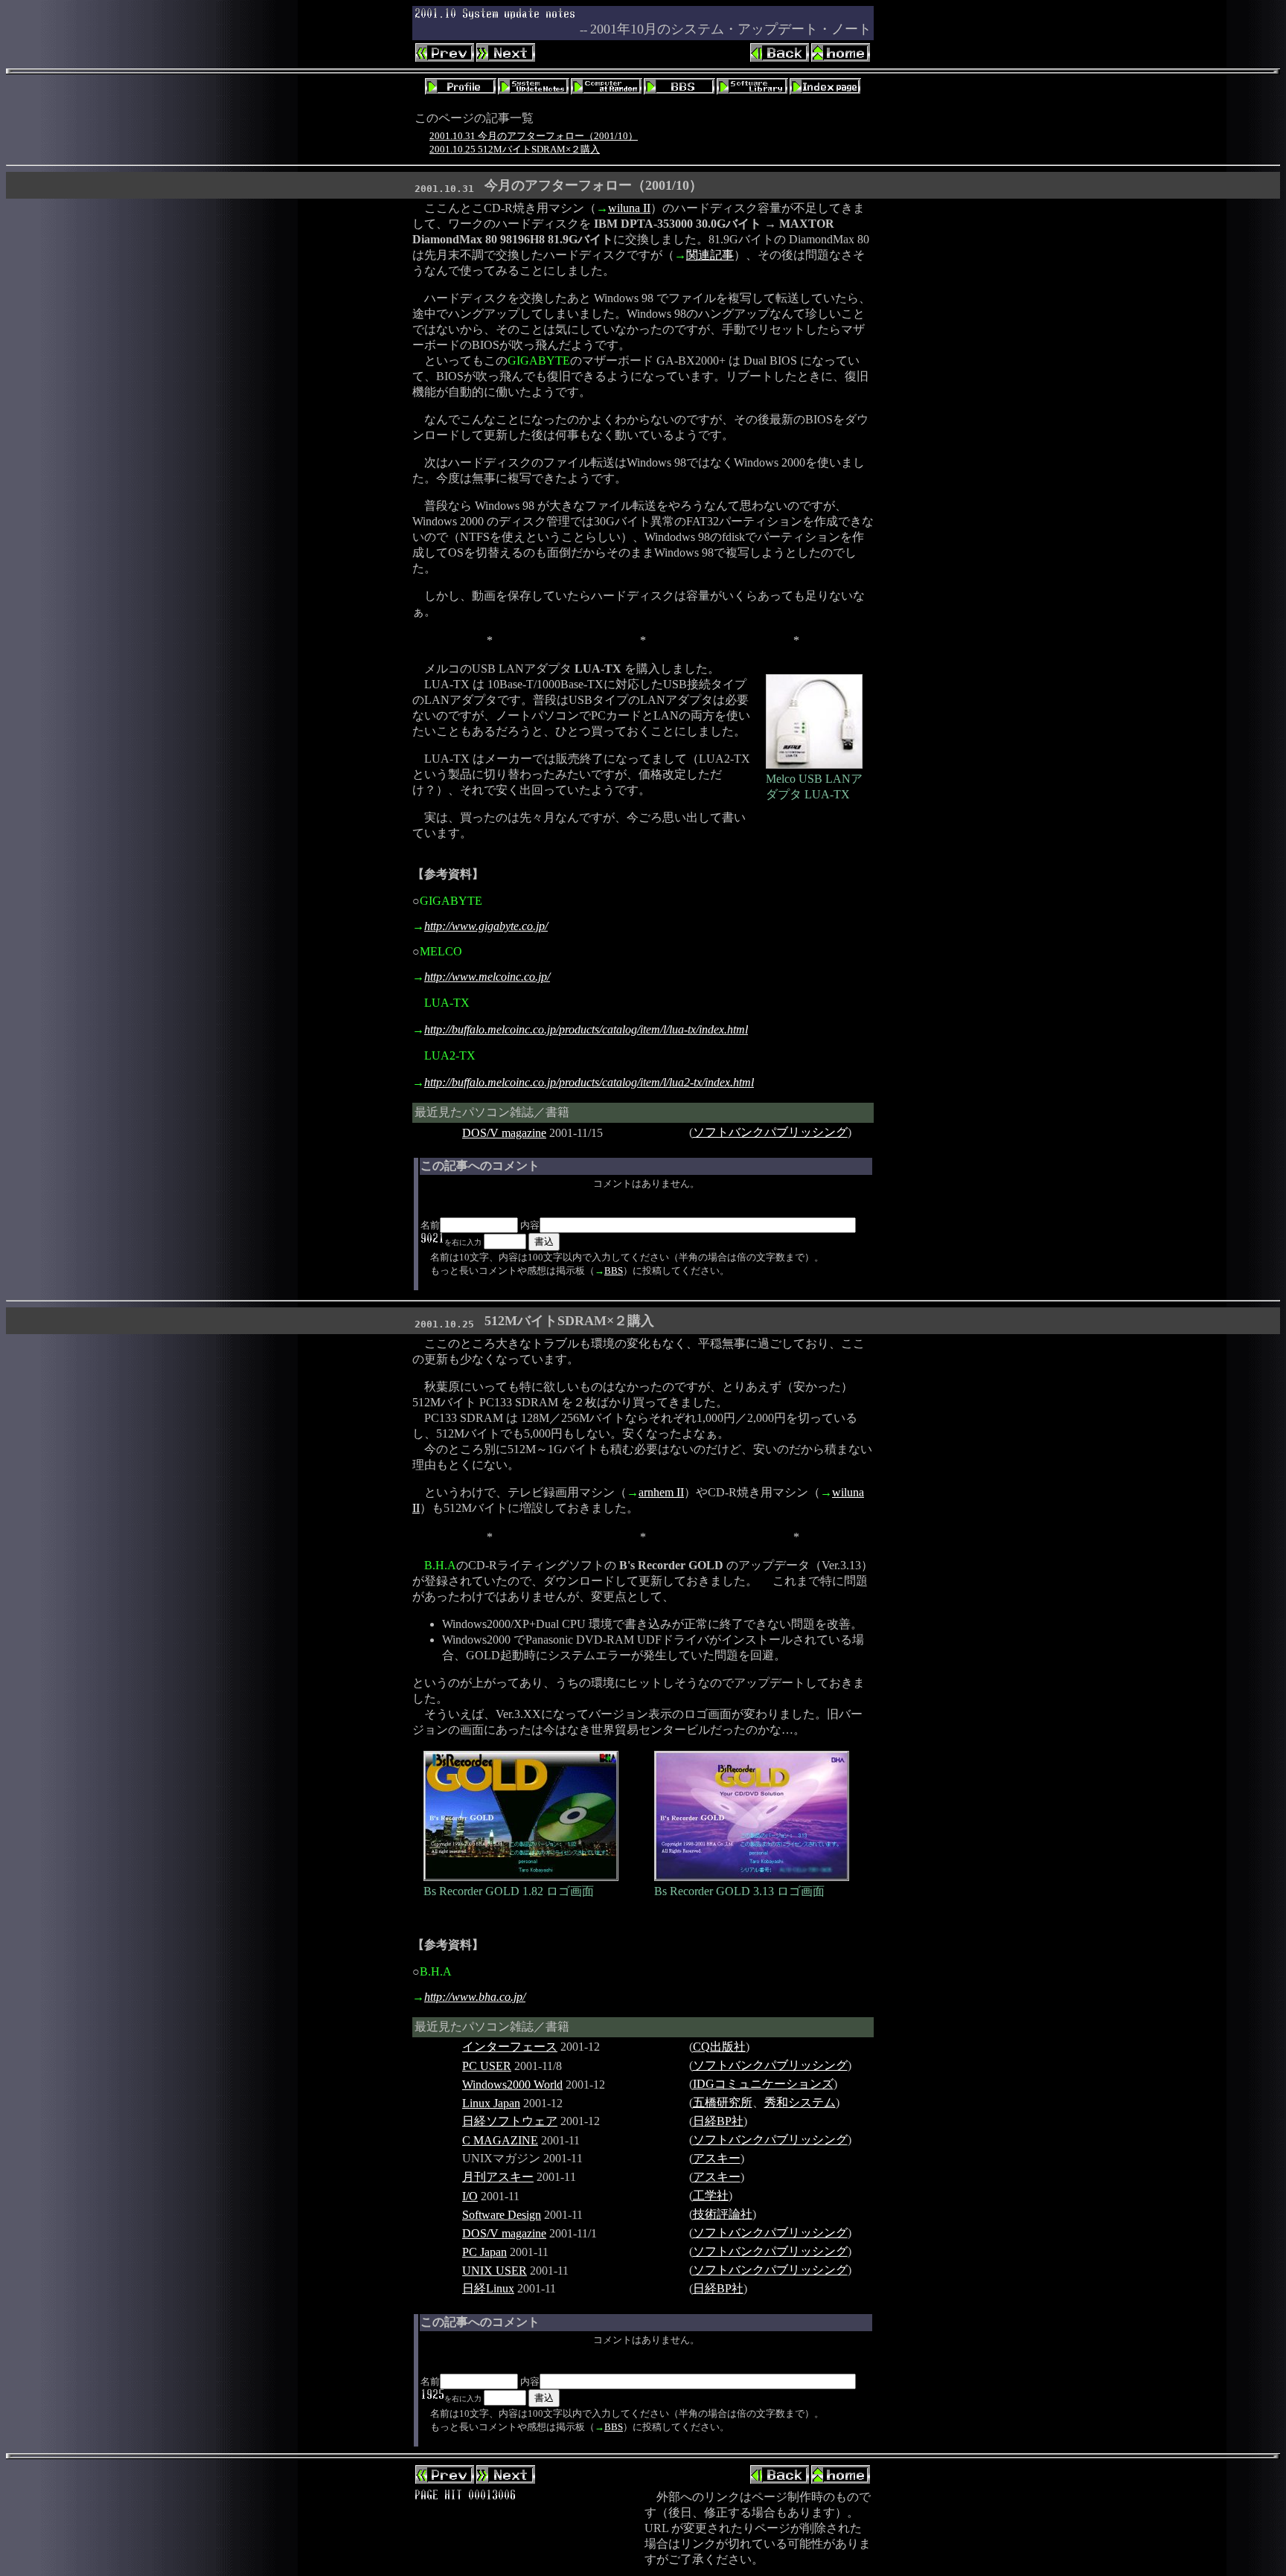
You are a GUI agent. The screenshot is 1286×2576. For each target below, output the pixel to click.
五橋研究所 (723, 2102)
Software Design (502, 2215)
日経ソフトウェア (510, 2121)
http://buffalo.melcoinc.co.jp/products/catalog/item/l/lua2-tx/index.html (589, 1082)
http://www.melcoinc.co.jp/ (487, 977)
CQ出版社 (719, 2047)
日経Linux (488, 2288)
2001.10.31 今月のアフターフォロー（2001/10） (534, 136)
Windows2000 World (512, 2085)
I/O (470, 2196)
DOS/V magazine (504, 1133)
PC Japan (484, 2252)
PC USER (487, 2066)
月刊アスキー (498, 2177)
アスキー (717, 2158)
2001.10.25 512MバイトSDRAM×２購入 (515, 149)
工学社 (711, 2195)
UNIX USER (495, 2271)
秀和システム (800, 2102)
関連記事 (710, 255)
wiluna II (629, 208)
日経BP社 (718, 2121)
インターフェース (510, 2047)
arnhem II (661, 1492)
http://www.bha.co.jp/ (475, 1997)
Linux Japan (491, 2103)
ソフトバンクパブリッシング (770, 1132)
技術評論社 (723, 2214)
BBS (614, 1271)
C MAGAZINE (500, 2140)
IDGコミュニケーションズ (763, 2084)
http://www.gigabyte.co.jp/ (486, 926)
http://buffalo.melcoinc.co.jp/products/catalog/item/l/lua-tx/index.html (586, 1029)
